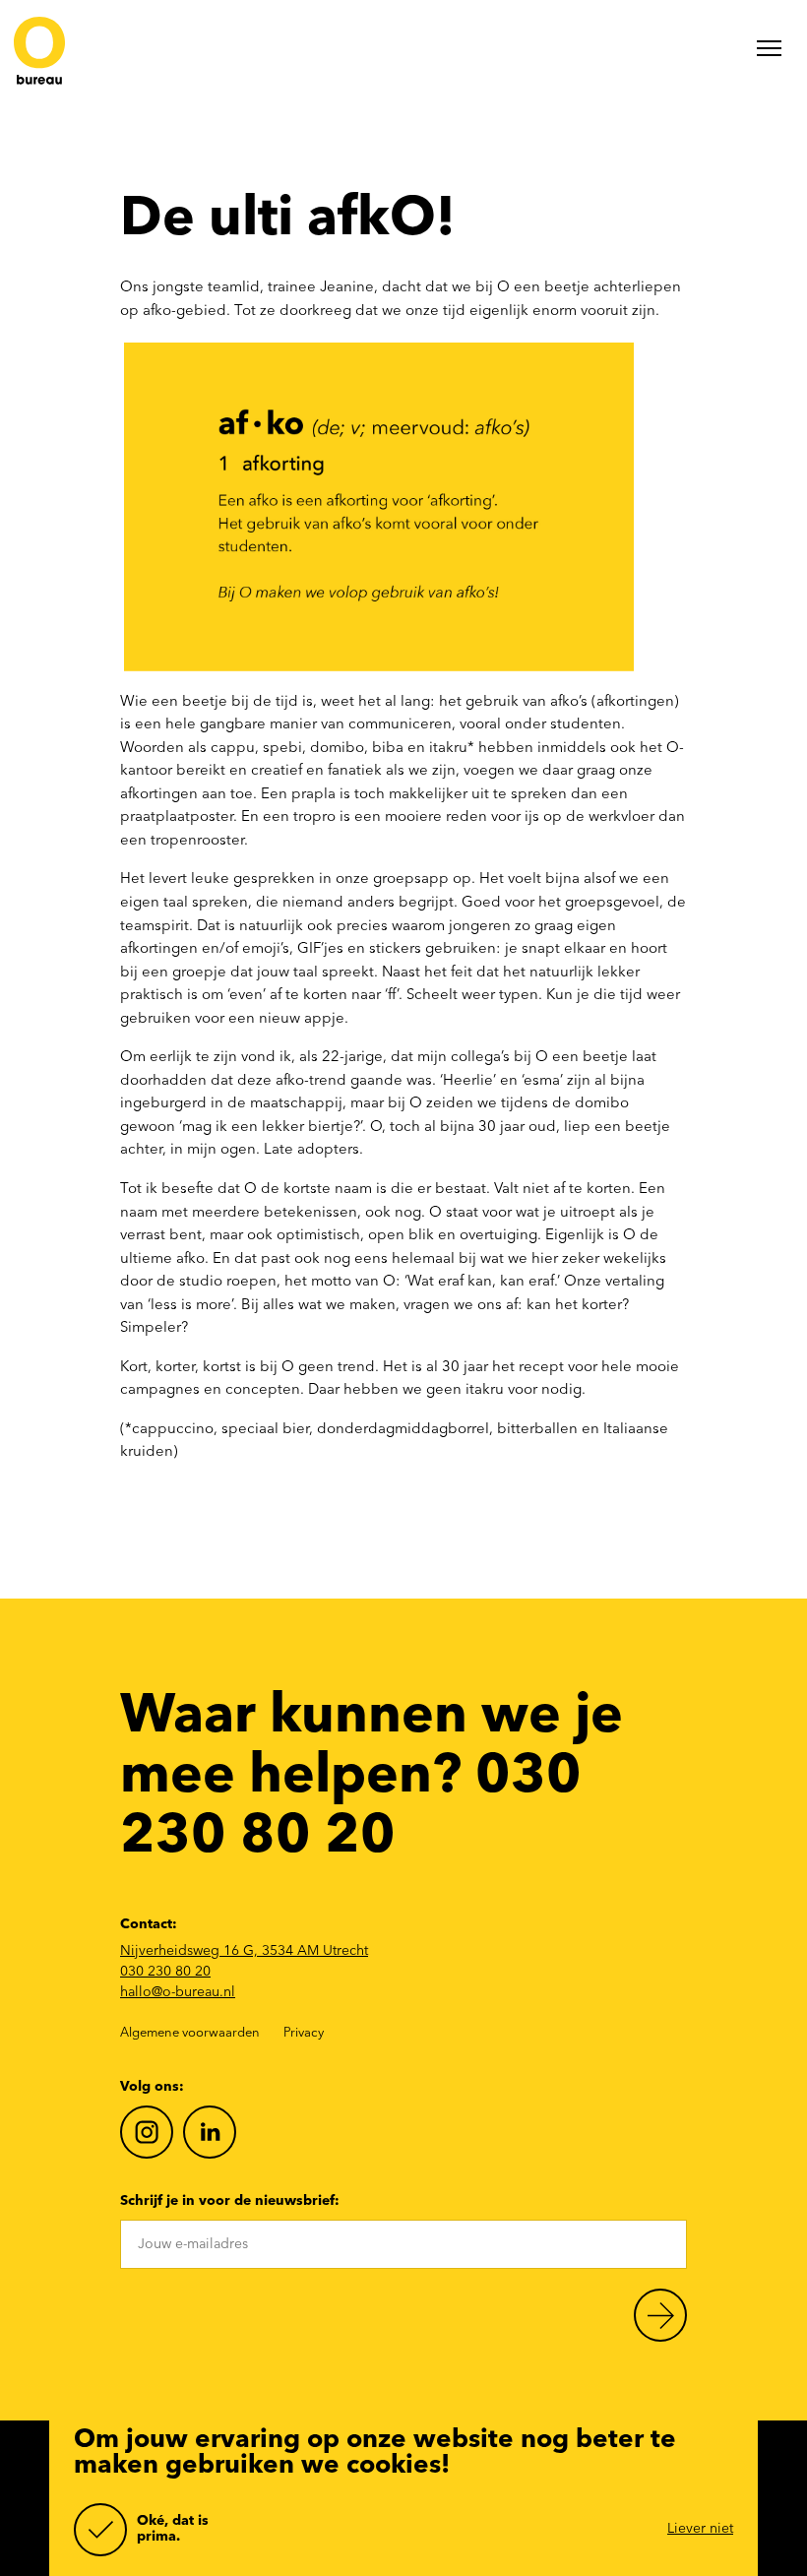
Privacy (304, 2033)
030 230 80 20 (165, 1972)
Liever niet (700, 2529)
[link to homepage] (39, 52)
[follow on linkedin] (210, 2132)
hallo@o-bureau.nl (178, 1992)
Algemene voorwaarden (190, 2033)
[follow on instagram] (147, 2132)
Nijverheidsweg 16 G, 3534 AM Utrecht (244, 1951)
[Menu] (769, 52)
